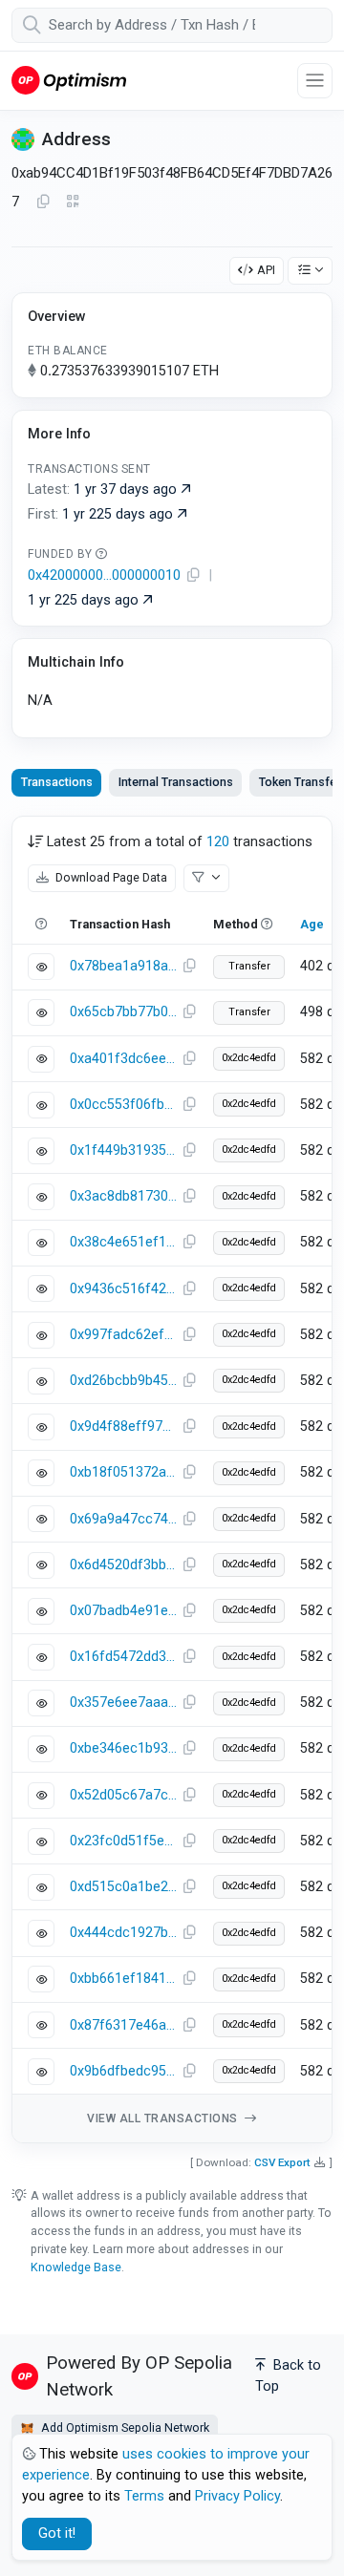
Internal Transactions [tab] (176, 782)
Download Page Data (110, 877)
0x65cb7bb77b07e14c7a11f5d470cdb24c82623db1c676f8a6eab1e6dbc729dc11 (123, 1012)
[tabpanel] (172, 1480)
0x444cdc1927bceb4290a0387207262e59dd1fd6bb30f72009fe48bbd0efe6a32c (123, 1933)
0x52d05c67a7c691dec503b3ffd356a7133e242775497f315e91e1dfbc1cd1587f (123, 1795)
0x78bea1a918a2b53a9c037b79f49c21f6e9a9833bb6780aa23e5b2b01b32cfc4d (123, 966)
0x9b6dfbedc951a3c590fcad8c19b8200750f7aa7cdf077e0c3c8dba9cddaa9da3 (123, 2071)
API (266, 270)
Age (312, 924)
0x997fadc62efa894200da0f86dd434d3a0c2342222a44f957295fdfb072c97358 (123, 1335)
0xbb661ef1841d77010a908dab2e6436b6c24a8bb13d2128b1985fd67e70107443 (123, 1979)
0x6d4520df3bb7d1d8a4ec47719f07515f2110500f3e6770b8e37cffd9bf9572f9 (123, 1565)
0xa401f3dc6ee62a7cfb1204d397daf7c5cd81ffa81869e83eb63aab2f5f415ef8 (123, 1059)
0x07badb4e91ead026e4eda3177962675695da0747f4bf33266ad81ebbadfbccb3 (123, 1611)
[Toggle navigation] (315, 81)
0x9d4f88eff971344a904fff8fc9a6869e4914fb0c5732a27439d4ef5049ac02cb (123, 1426)
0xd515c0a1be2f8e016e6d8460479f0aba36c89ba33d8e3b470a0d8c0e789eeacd (123, 1887)
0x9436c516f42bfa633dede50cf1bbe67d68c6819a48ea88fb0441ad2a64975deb (123, 1289)
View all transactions (164, 2118)
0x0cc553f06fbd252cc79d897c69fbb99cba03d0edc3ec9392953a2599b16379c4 (123, 1105)
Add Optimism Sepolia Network (124, 2427)
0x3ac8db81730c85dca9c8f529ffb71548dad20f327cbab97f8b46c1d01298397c (123, 1196)
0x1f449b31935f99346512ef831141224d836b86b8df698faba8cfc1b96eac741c (123, 1150)
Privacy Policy (237, 2496)
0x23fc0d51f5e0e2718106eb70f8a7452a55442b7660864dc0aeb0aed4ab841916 (123, 1841)
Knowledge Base (76, 2267)
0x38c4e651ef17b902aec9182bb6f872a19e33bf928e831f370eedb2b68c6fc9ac (123, 1242)
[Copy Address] (43, 202)
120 (218, 842)
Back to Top (288, 2376)
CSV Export (282, 2162)
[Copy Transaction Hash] (189, 967)
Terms (144, 2496)
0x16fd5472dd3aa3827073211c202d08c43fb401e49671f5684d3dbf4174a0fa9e (123, 1657)
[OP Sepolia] (69, 80)
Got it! (57, 2533)
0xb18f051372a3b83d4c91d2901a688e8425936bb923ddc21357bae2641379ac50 (123, 1472)
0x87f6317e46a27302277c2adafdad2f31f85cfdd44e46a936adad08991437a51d (123, 2025)
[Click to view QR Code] (73, 202)
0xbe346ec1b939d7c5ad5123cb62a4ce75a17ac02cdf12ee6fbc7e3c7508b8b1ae (123, 1748)
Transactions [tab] (57, 782)
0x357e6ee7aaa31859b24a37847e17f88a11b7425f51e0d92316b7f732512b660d (123, 1703)
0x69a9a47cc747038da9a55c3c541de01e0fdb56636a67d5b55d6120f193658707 (123, 1519)
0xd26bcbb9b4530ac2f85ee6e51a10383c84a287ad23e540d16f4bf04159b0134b (123, 1381)
